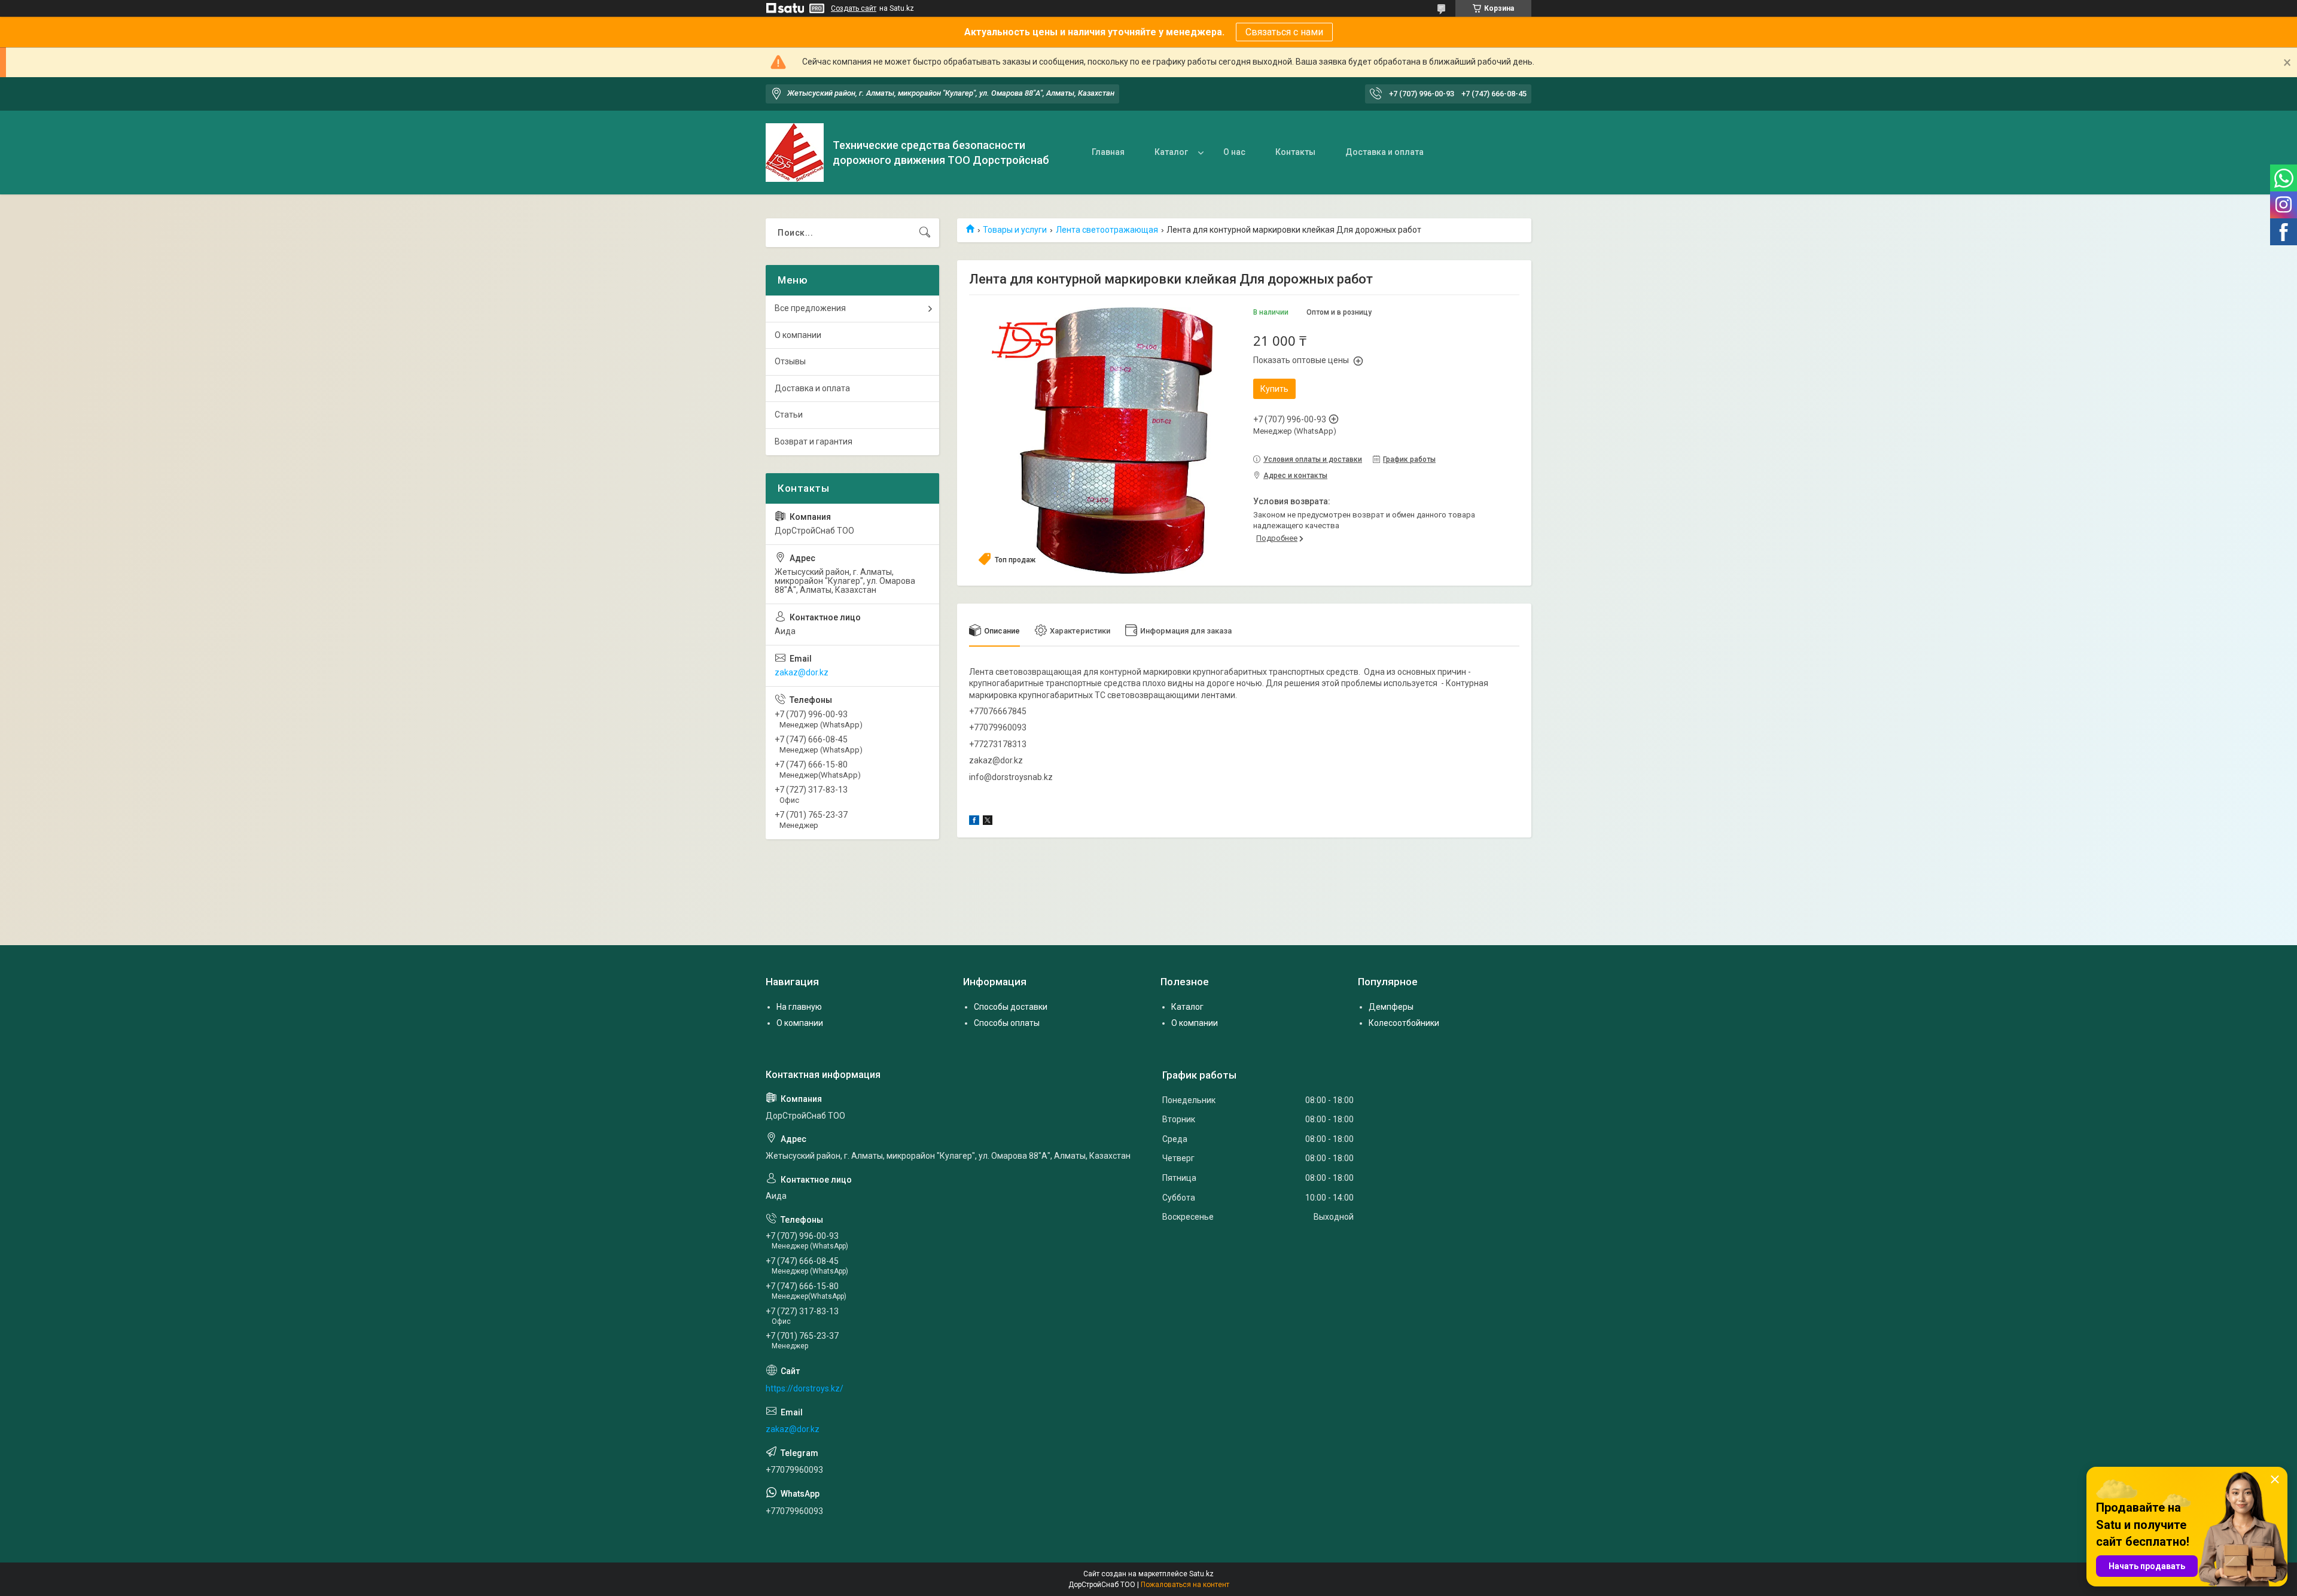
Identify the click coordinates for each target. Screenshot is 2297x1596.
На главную (799, 1007)
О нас (1234, 152)
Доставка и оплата (1384, 152)
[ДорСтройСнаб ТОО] (795, 153)
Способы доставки (1011, 1007)
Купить (1274, 389)
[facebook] (974, 822)
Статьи (789, 415)
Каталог (1171, 152)
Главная (1108, 152)
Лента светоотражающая (1107, 230)
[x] (988, 822)
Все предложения (810, 308)
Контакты (1295, 152)
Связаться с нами (1284, 32)
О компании (798, 335)
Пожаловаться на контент (1185, 1585)
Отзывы (790, 361)
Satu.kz (1201, 1574)
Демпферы (1391, 1007)
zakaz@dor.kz (802, 672)
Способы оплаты (1007, 1023)
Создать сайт (854, 8)
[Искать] (925, 233)
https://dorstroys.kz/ (805, 1388)
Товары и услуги (1015, 230)
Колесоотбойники (1404, 1023)
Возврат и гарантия (814, 441)
